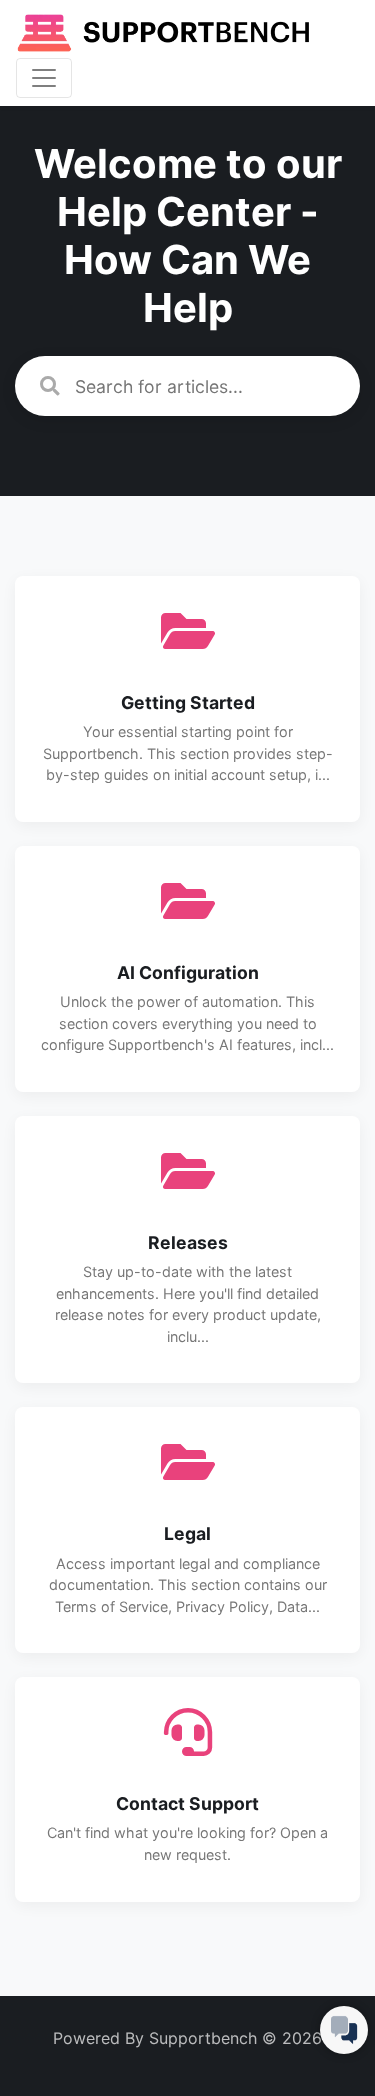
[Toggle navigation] (44, 78)
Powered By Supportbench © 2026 (187, 2038)
